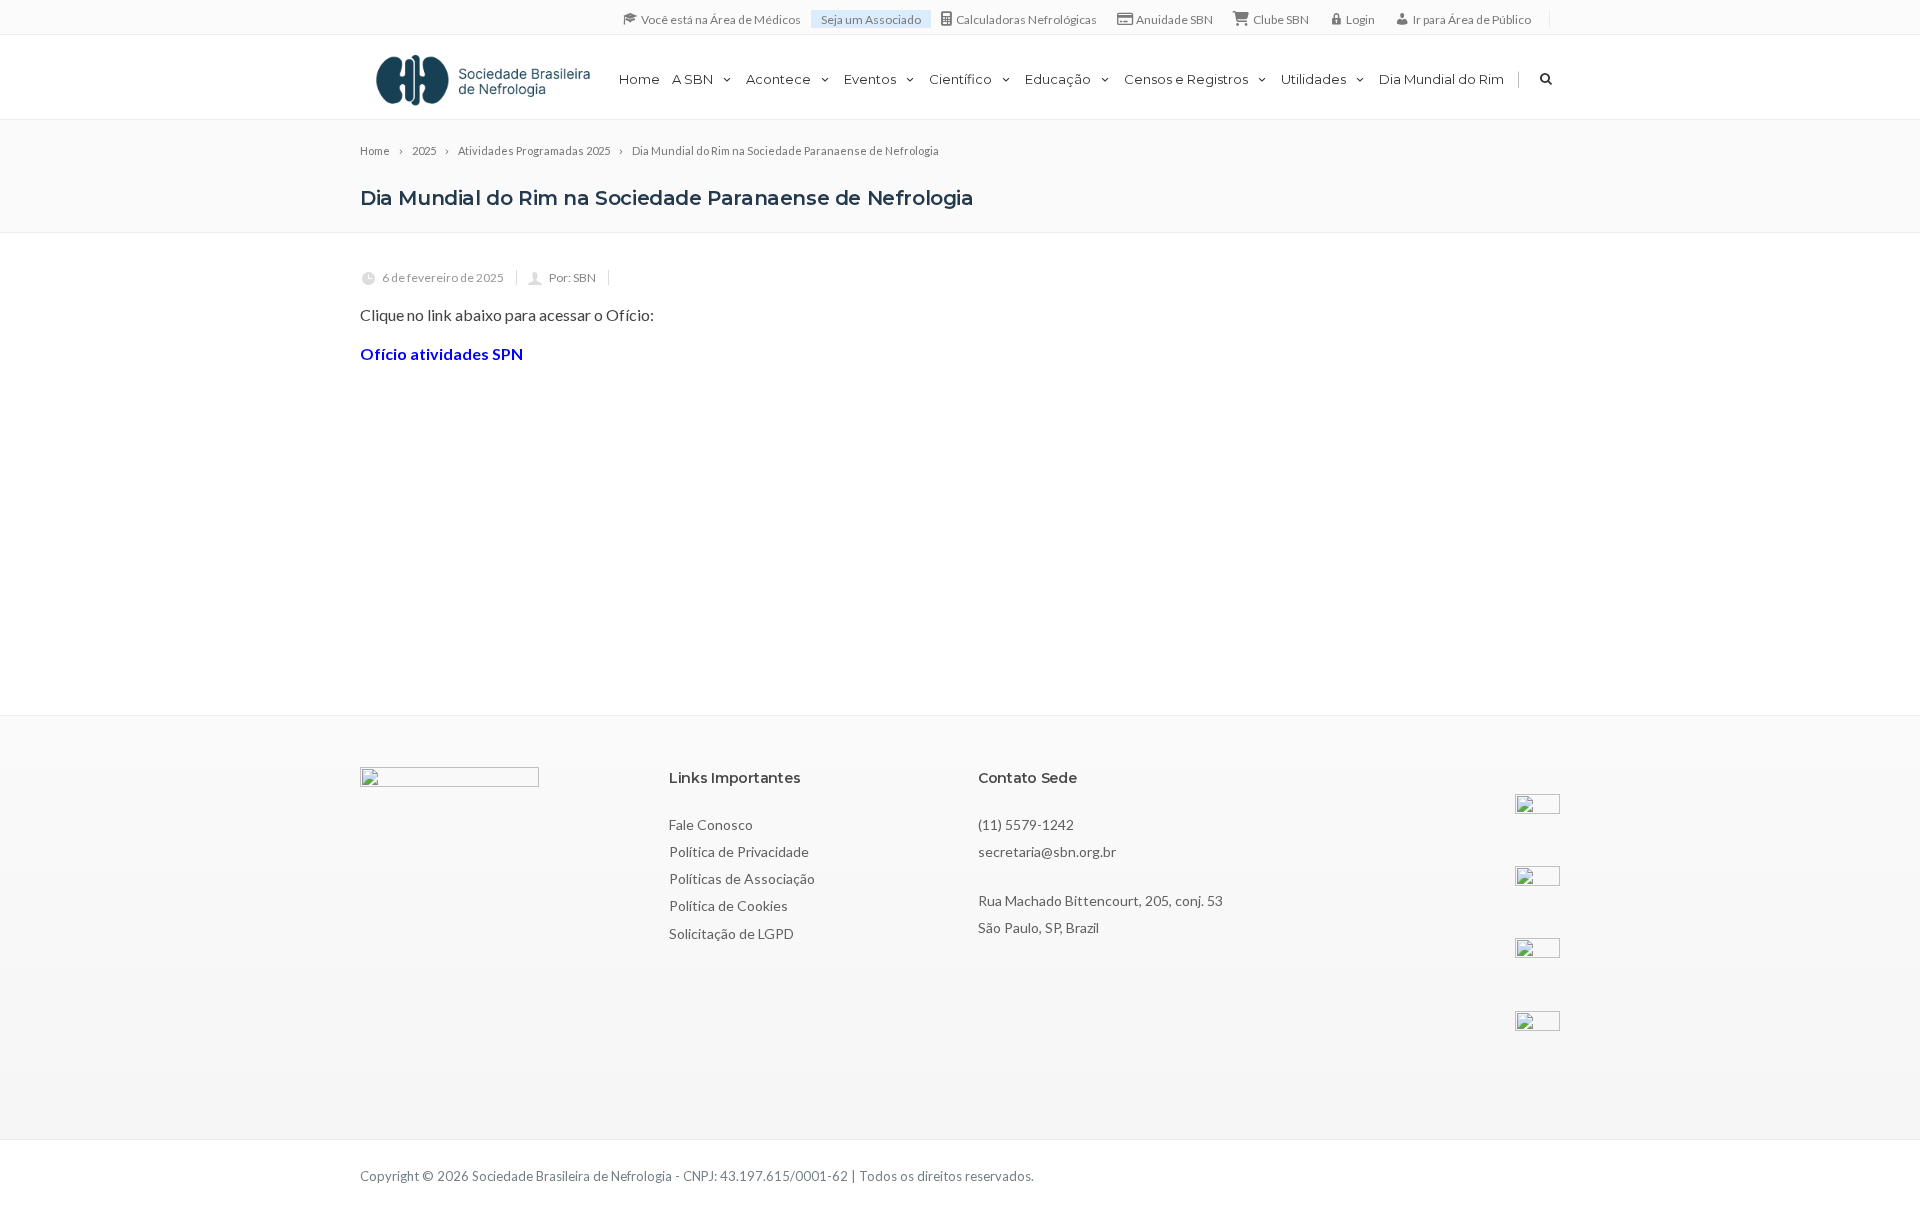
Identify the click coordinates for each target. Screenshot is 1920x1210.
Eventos (870, 79)
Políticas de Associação (742, 878)
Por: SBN (572, 277)
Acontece (778, 79)
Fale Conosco (711, 824)
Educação (1058, 79)
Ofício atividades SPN (441, 353)
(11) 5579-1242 (1026, 824)
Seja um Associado (871, 19)
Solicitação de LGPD (731, 933)
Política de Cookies (728, 905)
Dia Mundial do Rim (1441, 79)
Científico (960, 79)
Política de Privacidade (739, 851)
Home (639, 79)
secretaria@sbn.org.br (1047, 851)
